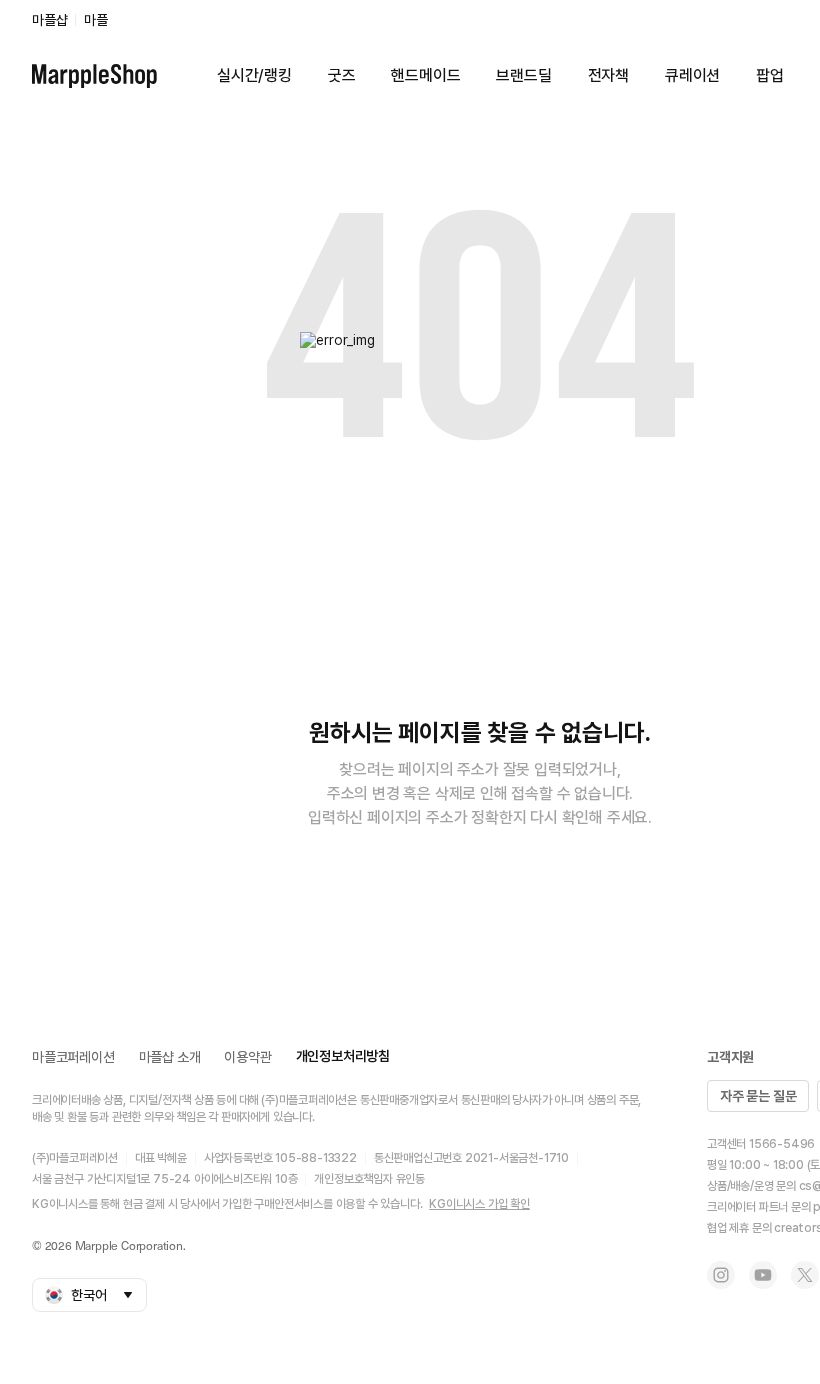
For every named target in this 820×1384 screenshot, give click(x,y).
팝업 (770, 75)
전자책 (608, 75)
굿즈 (342, 75)
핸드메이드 (425, 75)
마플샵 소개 (170, 1057)
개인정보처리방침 (343, 1056)
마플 (96, 20)
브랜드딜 (523, 75)
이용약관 (247, 1057)
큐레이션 (692, 75)
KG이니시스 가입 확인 (479, 1204)
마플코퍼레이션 (73, 1057)
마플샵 (49, 20)
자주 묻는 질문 (758, 1096)
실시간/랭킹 (254, 75)
